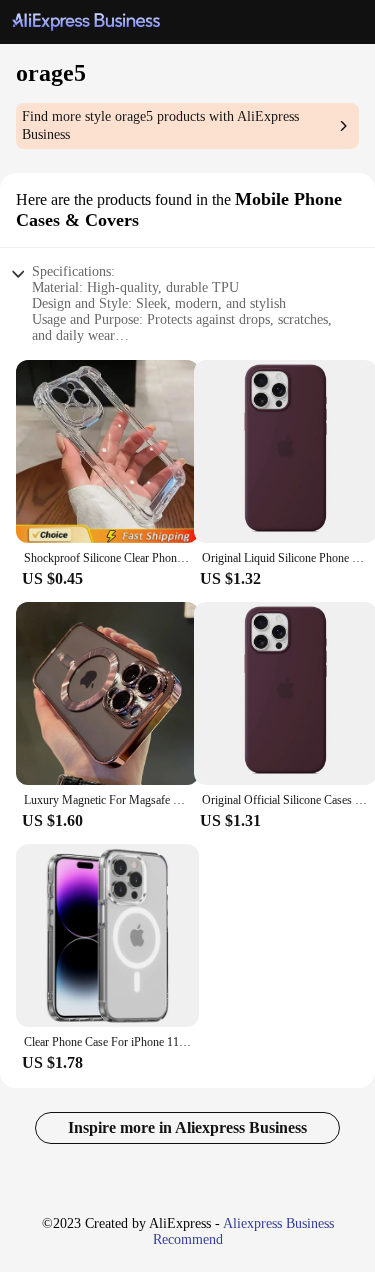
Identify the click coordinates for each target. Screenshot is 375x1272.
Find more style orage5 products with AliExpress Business (160, 125)
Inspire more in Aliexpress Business (187, 1127)
